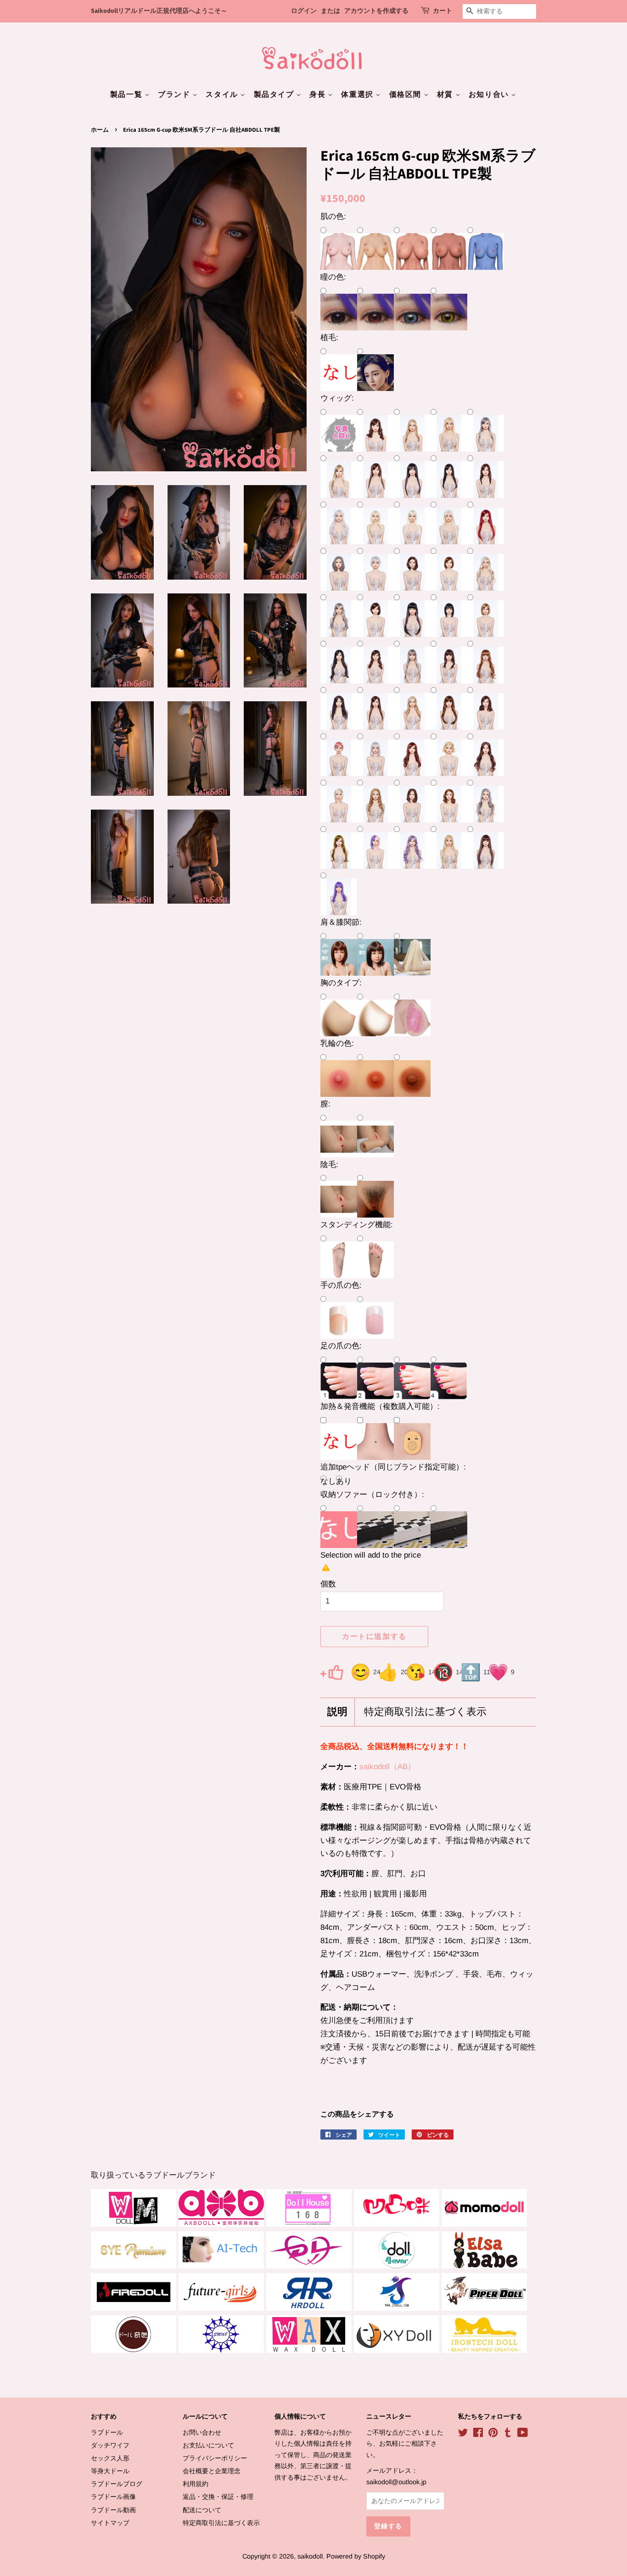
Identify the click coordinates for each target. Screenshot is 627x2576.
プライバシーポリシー (215, 2458)
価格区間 (406, 95)
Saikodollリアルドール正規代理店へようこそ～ (159, 11)
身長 (319, 95)
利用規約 (196, 2484)
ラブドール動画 (113, 2510)
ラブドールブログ (117, 2484)
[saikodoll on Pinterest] (493, 2434)
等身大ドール (110, 2471)
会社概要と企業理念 (212, 2471)
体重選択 (358, 95)
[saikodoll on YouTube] (523, 2434)
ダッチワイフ (110, 2445)
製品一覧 (127, 95)
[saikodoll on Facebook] (478, 2434)
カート (442, 11)
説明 (337, 1712)
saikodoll (310, 2556)
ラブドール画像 (113, 2497)
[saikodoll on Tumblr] (508, 2434)
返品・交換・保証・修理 (218, 2497)
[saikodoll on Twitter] (463, 2434)
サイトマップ (110, 2523)
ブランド (175, 95)
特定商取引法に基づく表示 (425, 1712)
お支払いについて (208, 2445)
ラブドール (107, 2432)
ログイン (304, 11)
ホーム (100, 130)
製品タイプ (275, 95)
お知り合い (490, 95)
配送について (202, 2510)
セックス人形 (110, 2458)
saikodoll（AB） (387, 1767)
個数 (328, 1584)
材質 (446, 95)
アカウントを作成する (376, 11)
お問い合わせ (202, 2432)
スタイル (223, 95)
